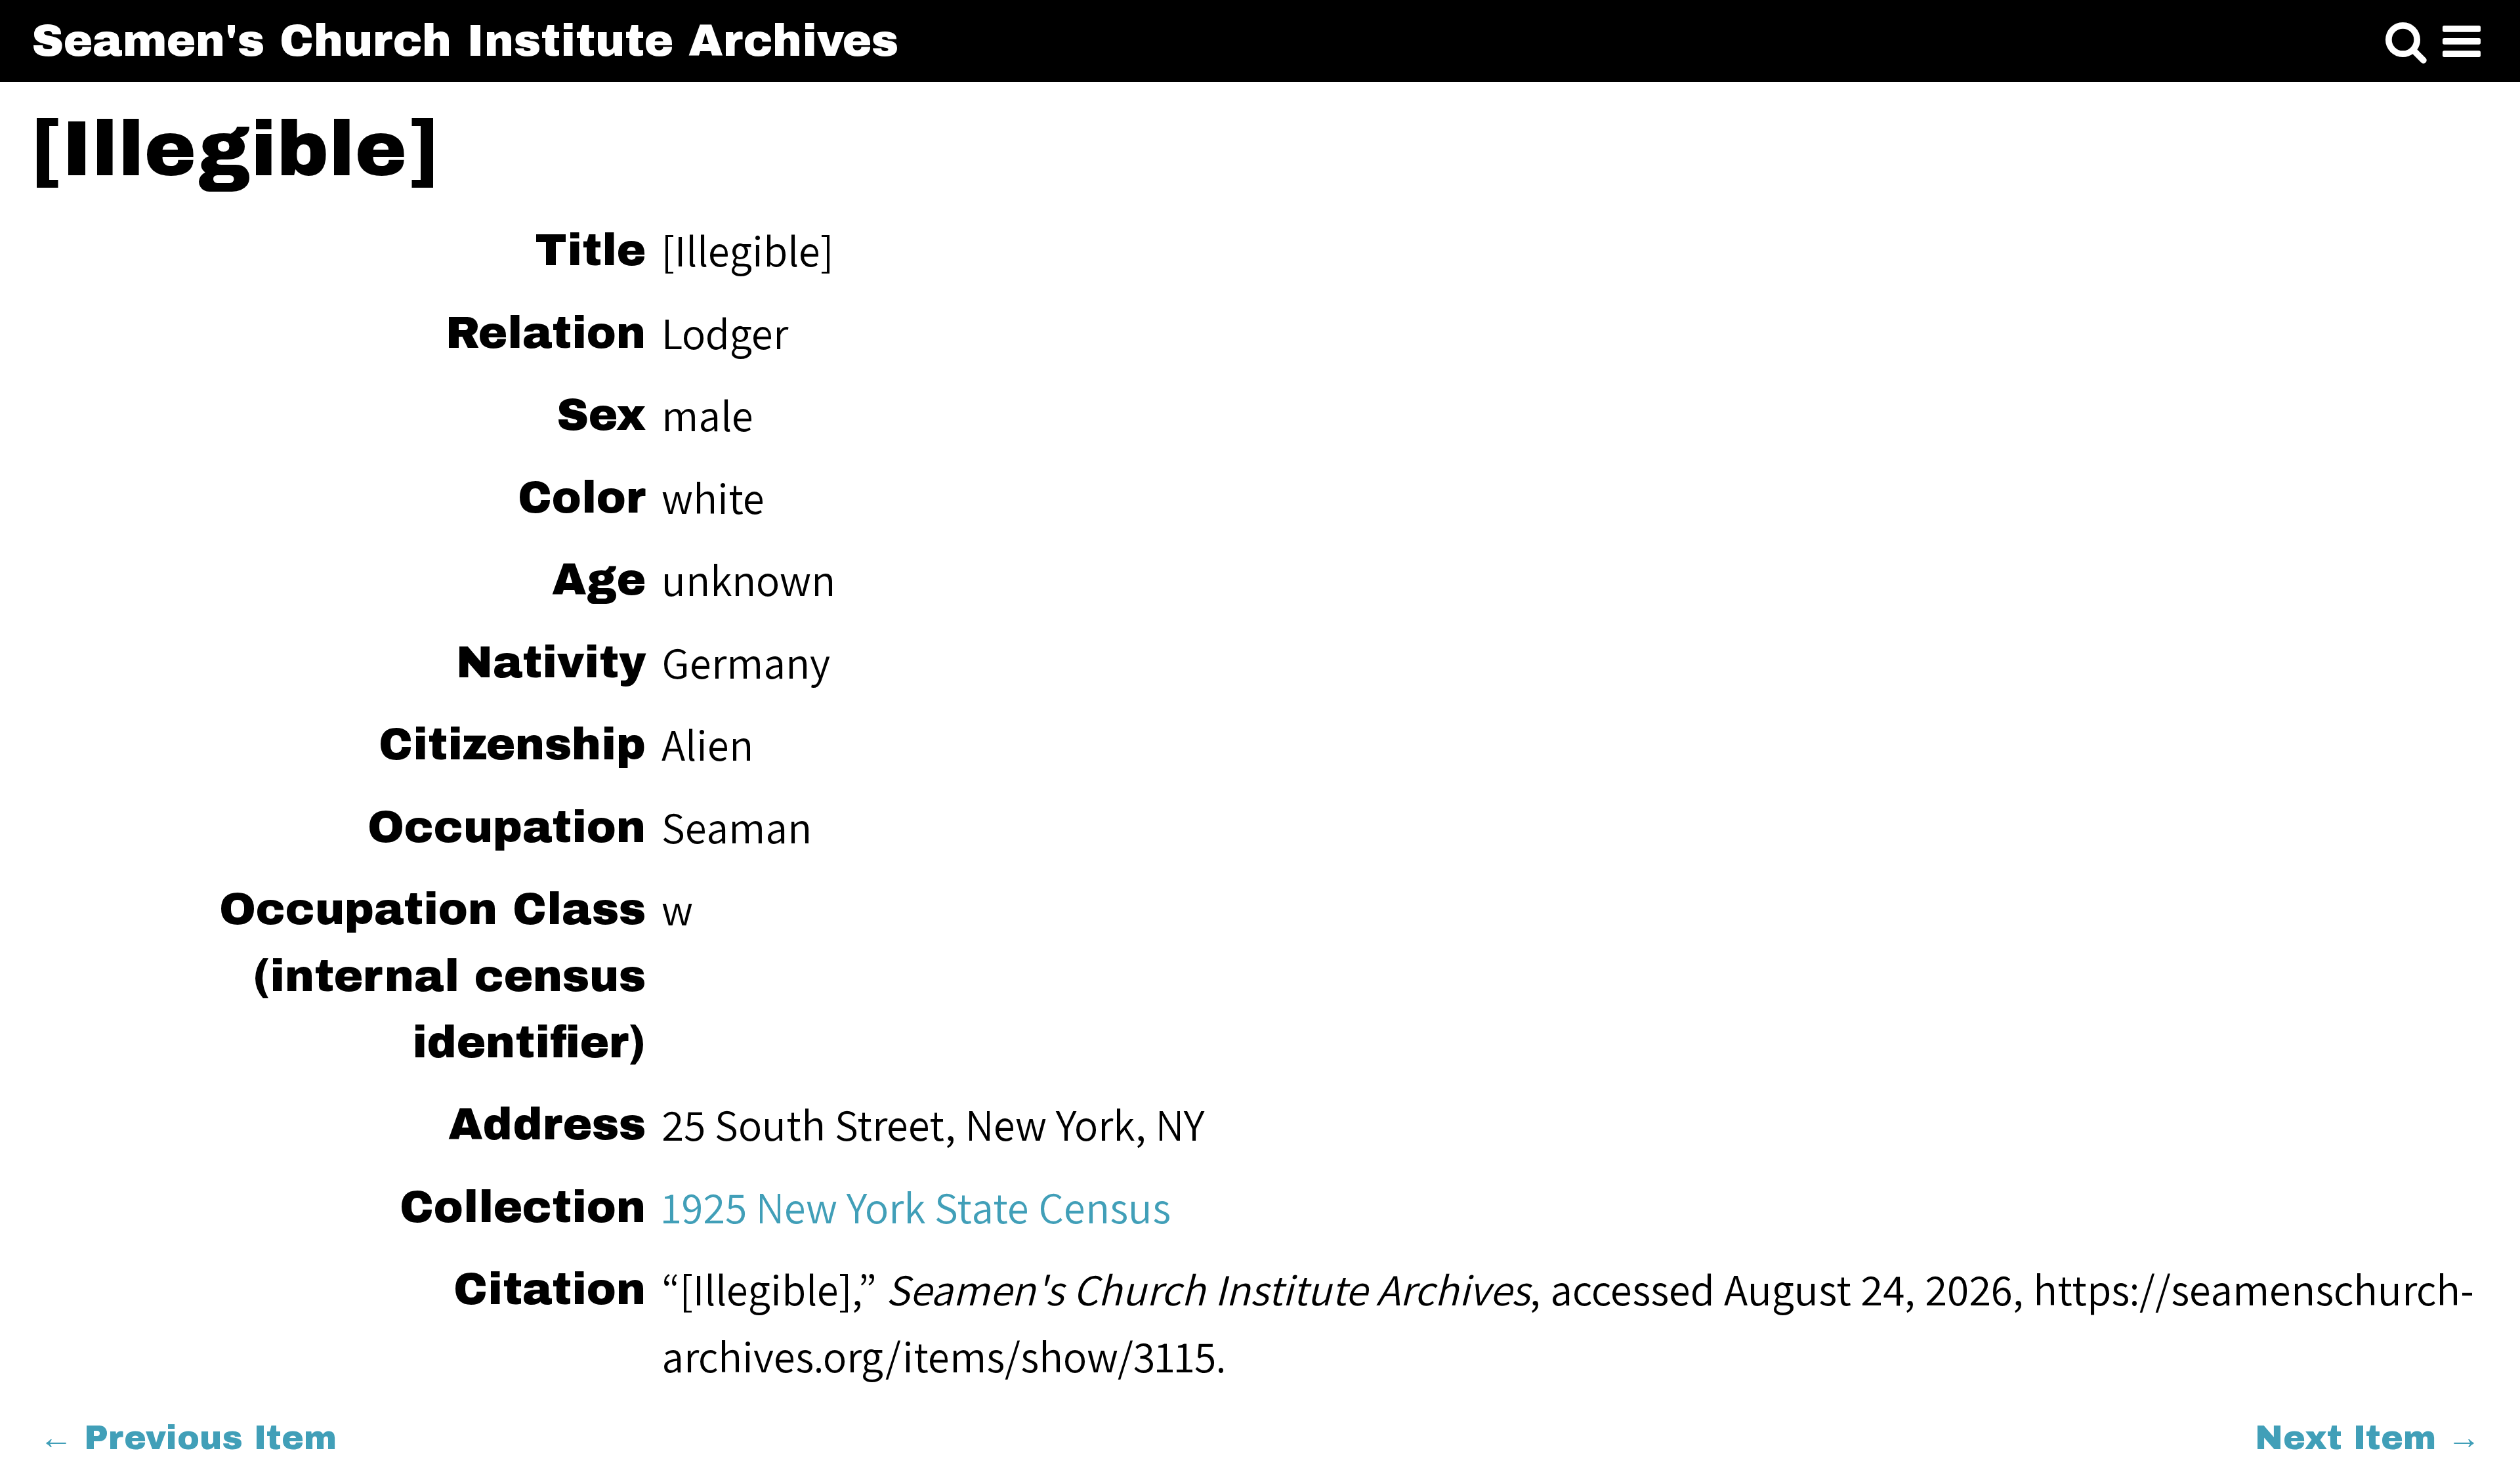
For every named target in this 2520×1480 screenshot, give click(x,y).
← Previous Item (188, 1438)
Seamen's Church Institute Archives (465, 41)
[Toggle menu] (2462, 42)
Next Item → (2368, 1438)
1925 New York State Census (916, 1207)
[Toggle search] (2406, 42)
